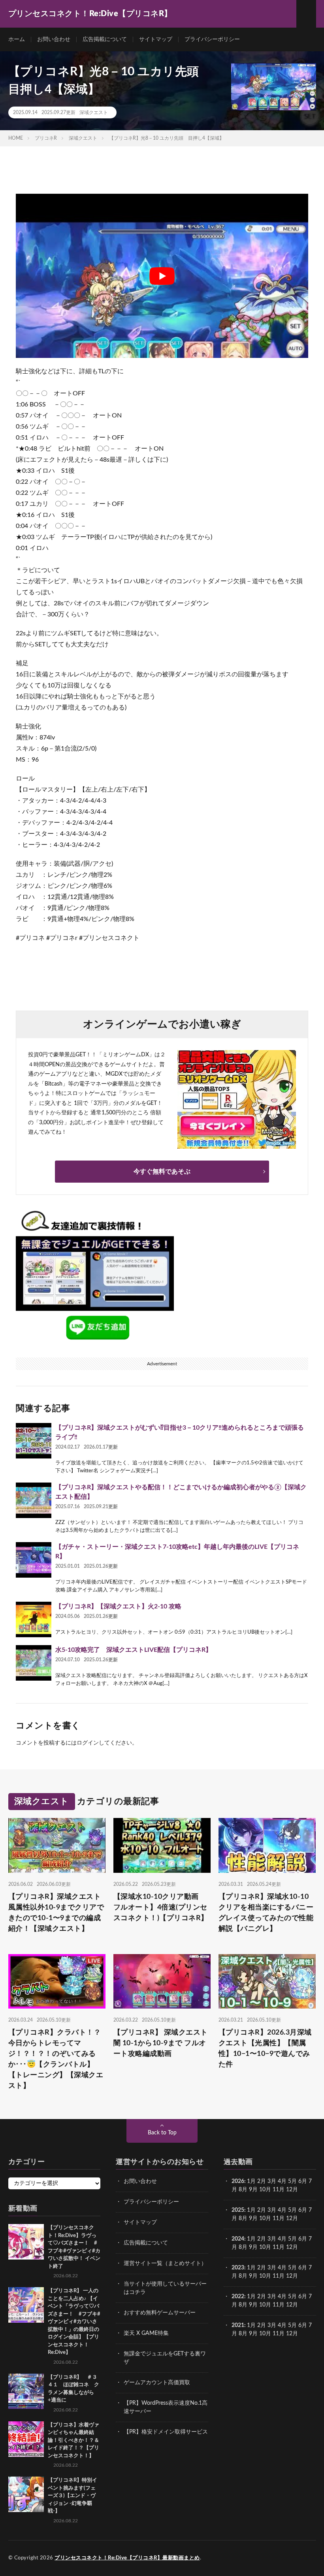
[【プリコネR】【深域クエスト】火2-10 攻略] (34, 1619)
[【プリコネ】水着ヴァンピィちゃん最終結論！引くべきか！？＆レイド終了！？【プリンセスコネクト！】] (26, 2439)
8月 (243, 2190)
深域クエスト (94, 112)
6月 (303, 2181)
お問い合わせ (54, 39)
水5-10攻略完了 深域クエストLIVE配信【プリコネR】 (134, 1650)
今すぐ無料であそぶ (162, 1172)
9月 (253, 2218)
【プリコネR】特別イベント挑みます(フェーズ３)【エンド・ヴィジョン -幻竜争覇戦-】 (73, 2496)
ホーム (17, 39)
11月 (279, 2218)
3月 (272, 2181)
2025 (238, 2210)
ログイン (88, 1743)
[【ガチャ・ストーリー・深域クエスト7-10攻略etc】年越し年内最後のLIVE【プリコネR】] (34, 1560)
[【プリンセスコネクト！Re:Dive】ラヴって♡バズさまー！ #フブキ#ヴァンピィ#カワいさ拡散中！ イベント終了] (26, 2242)
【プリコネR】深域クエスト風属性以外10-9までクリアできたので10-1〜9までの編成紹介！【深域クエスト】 (56, 1913)
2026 (238, 2181)
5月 (292, 2181)
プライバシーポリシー (212, 39)
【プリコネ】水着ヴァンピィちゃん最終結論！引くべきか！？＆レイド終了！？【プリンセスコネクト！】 (73, 2440)
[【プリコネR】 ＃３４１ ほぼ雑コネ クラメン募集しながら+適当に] (26, 2391)
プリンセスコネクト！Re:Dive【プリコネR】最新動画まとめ (127, 2558)
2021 (238, 2325)
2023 (238, 2268)
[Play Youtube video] (162, 276)
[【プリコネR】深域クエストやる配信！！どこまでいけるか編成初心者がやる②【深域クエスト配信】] (34, 1500)
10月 (265, 2218)
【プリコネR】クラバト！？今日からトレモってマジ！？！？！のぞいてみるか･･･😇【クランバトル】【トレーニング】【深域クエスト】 (56, 2059)
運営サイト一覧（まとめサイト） (165, 2263)
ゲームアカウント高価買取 (157, 2383)
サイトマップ (156, 39)
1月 (251, 2181)
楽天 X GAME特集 (146, 2333)
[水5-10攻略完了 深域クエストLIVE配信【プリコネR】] (34, 1663)
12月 (292, 2218)
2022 (238, 2297)
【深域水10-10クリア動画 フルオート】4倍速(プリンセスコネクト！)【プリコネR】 (161, 1908)
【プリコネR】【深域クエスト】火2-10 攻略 (118, 1606)
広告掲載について (105, 39)
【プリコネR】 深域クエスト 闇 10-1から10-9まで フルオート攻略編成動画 (161, 2043)
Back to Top (162, 2133)
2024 (238, 2239)
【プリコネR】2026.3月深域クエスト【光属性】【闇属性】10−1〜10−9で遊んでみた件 (265, 2049)
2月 (262, 2181)
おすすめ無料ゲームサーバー (160, 2313)
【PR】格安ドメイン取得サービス (166, 2432)
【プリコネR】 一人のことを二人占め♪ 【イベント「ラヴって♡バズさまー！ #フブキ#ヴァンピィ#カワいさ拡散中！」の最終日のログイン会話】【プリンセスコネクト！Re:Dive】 (74, 2322)
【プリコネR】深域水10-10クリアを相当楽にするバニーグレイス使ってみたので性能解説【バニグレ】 (266, 1913)
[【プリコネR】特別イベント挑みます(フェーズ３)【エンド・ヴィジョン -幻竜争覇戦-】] (26, 2494)
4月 (282, 2181)
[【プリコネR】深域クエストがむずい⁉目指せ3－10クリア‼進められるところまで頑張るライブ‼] (34, 1441)
